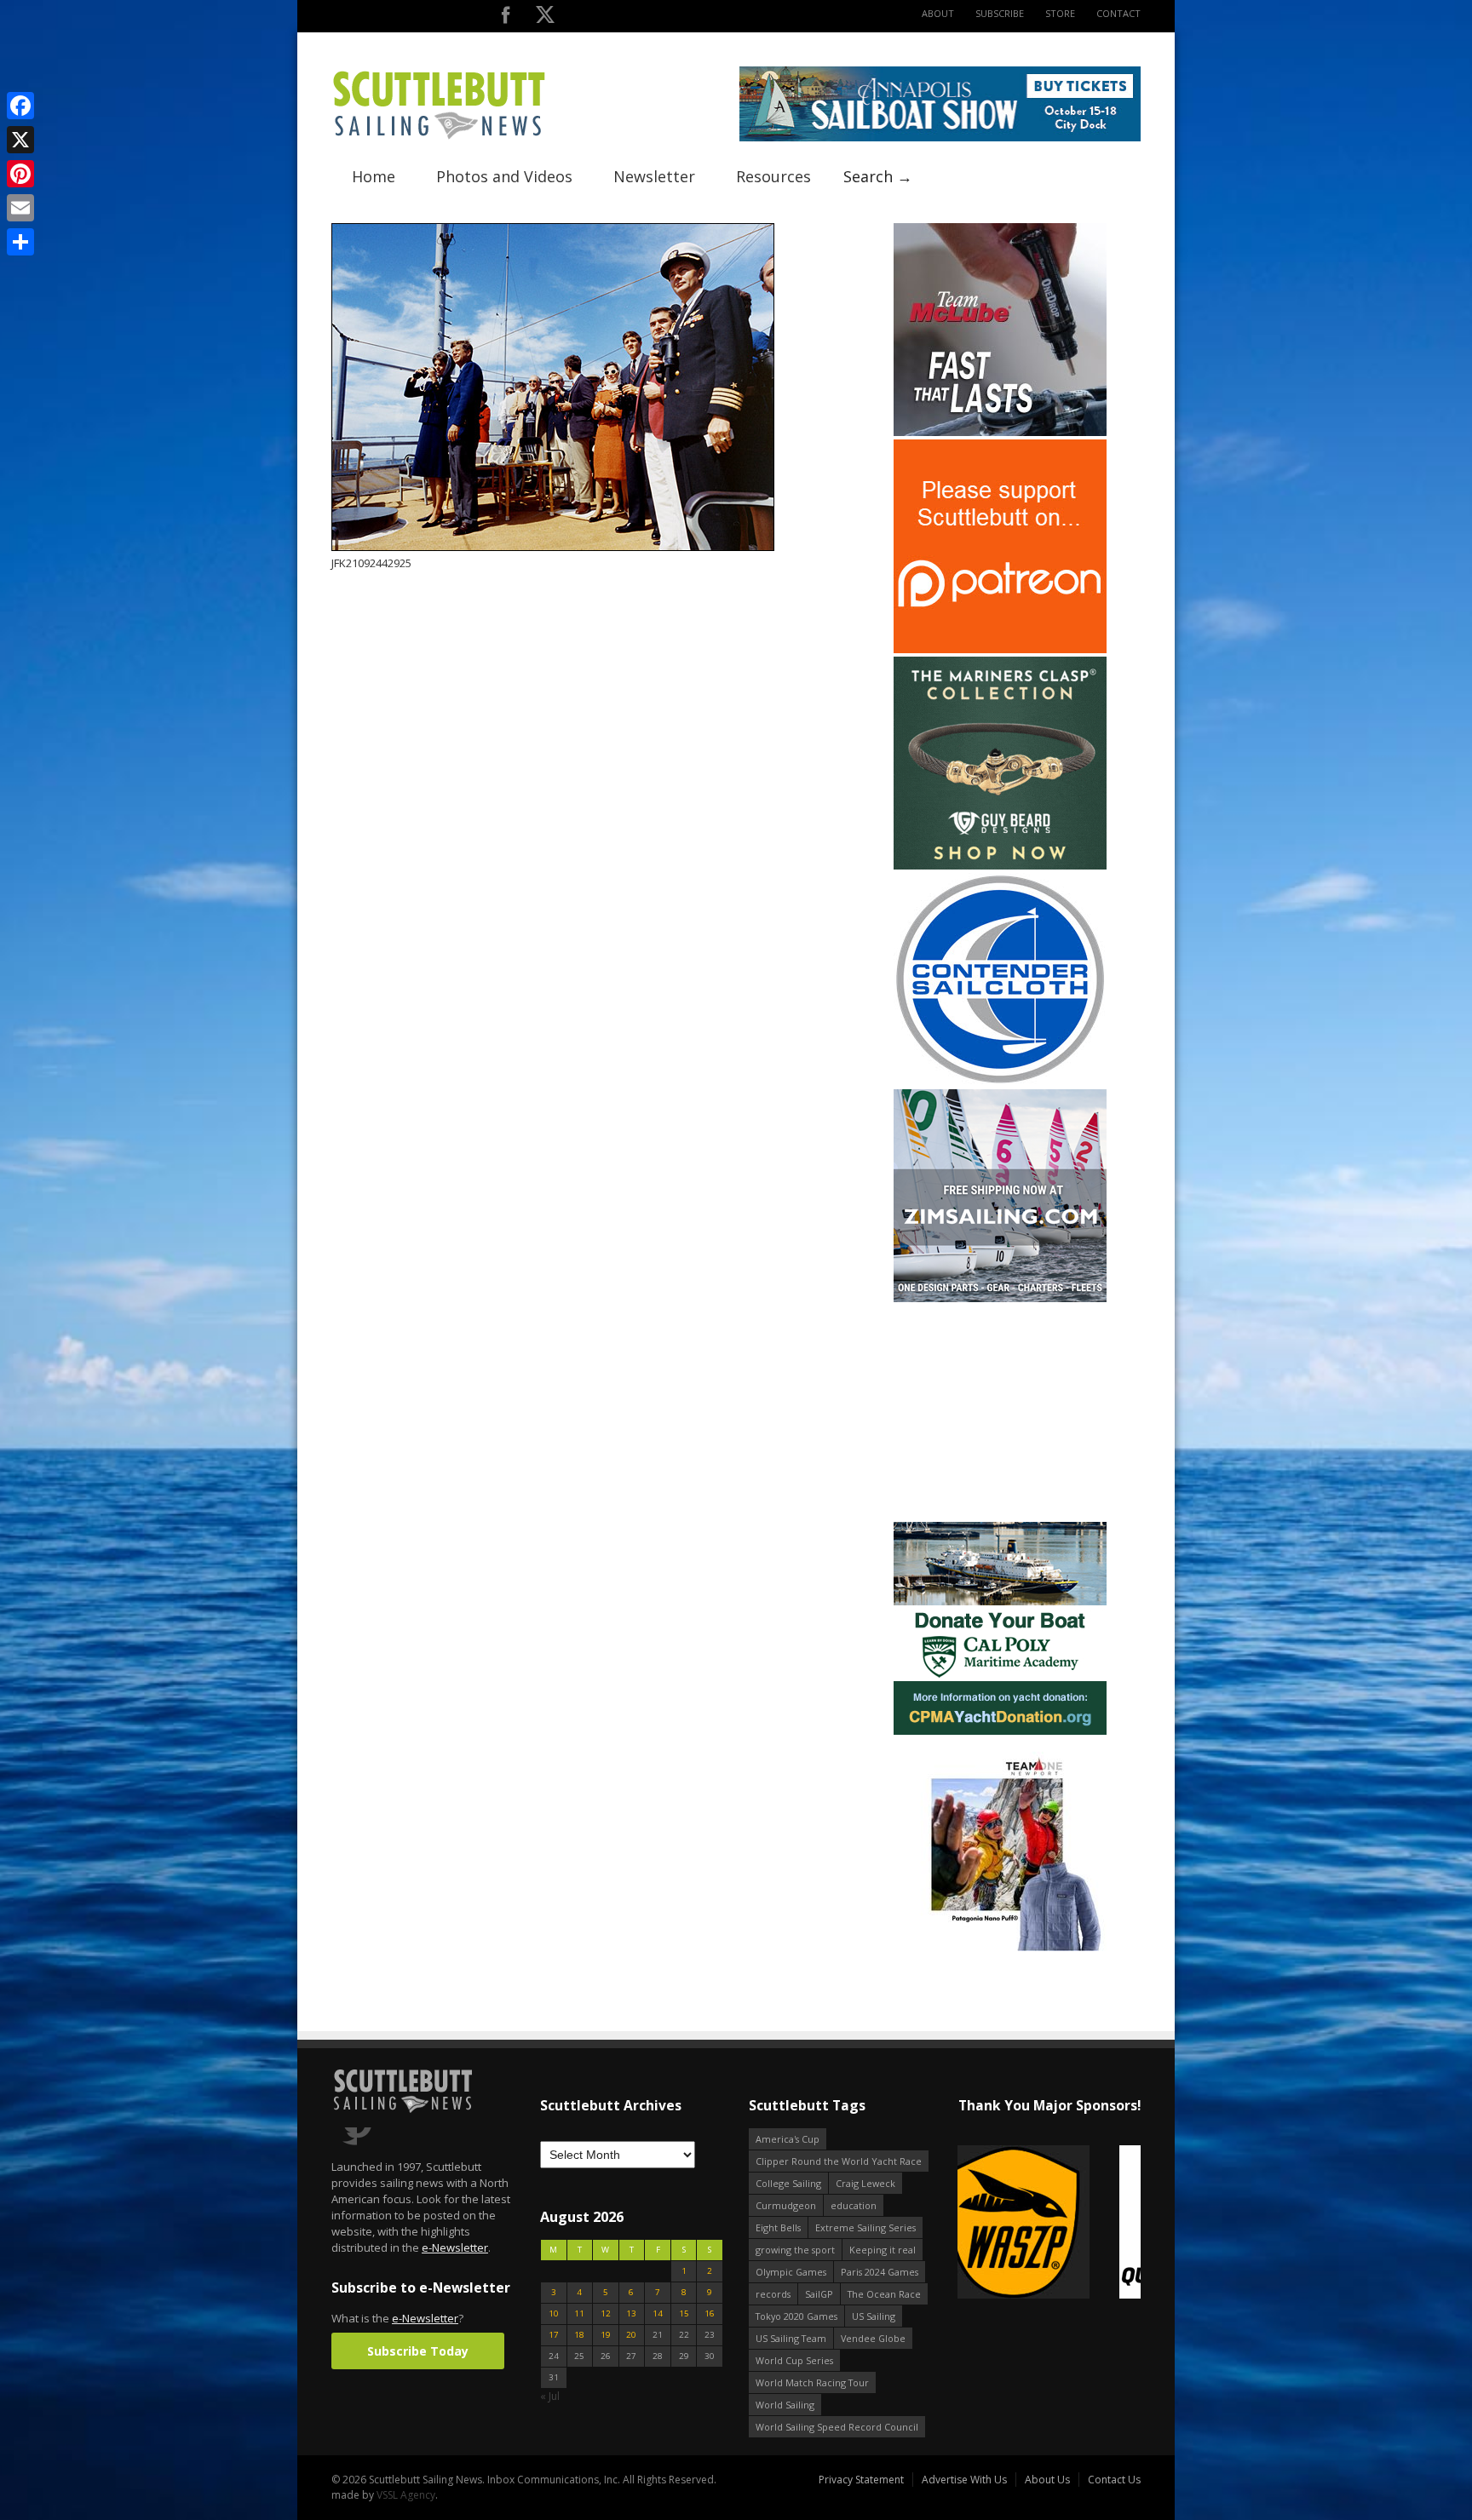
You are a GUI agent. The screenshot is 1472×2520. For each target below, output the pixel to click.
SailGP (819, 2294)
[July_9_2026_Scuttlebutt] (1000, 1731)
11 (579, 2313)
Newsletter (654, 176)
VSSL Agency (406, 2495)
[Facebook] (20, 106)
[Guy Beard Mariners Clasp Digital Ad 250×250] (1000, 866)
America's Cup (788, 2139)
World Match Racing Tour (812, 2382)
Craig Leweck (865, 2183)
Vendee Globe (873, 2338)
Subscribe (1000, 13)
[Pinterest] (20, 174)
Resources (773, 176)
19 (606, 2335)
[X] (20, 140)
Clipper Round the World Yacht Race (839, 2161)
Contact (1118, 13)
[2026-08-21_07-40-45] (940, 138)
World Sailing (785, 2405)
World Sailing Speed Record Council (837, 2427)
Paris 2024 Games (880, 2272)
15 (684, 2313)
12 (606, 2313)
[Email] (20, 208)
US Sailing (874, 2316)
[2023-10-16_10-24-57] (1049, 2223)
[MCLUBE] (1000, 432)
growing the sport (795, 2250)
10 (554, 2313)
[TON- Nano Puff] (1000, 1947)
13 (631, 2313)
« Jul (550, 2396)
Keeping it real (883, 2250)
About (938, 13)
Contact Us (1114, 2480)
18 (579, 2335)
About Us (1047, 2480)
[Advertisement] (1000, 1412)
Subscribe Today (418, 2351)
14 (658, 2313)
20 (631, 2335)
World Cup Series (794, 2360)
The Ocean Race (884, 2294)
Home (374, 176)
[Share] (20, 242)
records (773, 2294)
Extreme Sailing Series (865, 2227)
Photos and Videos (504, 176)
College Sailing (788, 2183)
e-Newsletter (455, 2247)
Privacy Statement (861, 2480)
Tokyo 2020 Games (796, 2316)
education (854, 2205)
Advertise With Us (964, 2480)
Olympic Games (791, 2272)
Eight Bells (778, 2227)
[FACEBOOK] (506, 18)
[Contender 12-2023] (1000, 1082)
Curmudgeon (786, 2205)
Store (1060, 13)
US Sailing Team (791, 2338)
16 (710, 2313)
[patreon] (1000, 649)
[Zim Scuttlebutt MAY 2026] (1000, 1298)
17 (554, 2335)
